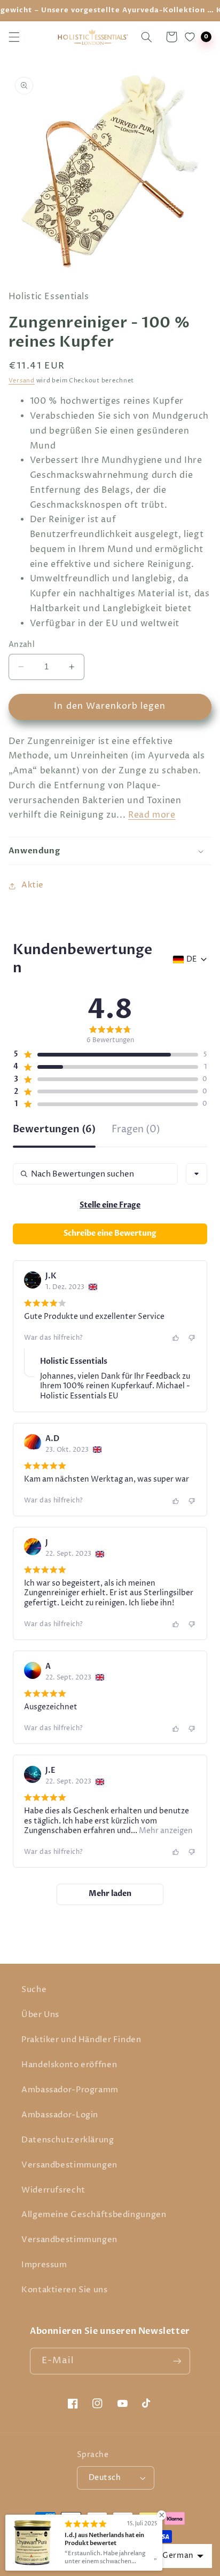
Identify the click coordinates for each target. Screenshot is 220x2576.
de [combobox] (191, 959)
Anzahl (22, 645)
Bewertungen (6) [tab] (54, 1130)
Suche (34, 1990)
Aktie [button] (33, 885)
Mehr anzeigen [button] (165, 1831)
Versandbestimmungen (69, 2165)
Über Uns (40, 2015)
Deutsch (105, 2478)
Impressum (44, 2265)
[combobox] (197, 1174)
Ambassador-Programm (70, 2090)
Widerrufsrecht (53, 2190)
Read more (152, 815)
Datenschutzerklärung (68, 2140)
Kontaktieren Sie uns (65, 2290)
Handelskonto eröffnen (69, 2065)
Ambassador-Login (60, 2115)
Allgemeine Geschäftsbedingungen (94, 2215)
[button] (14, 37)
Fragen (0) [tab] (136, 1130)
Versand (22, 381)
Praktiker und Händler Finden (81, 2040)
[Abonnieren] (177, 2361)
